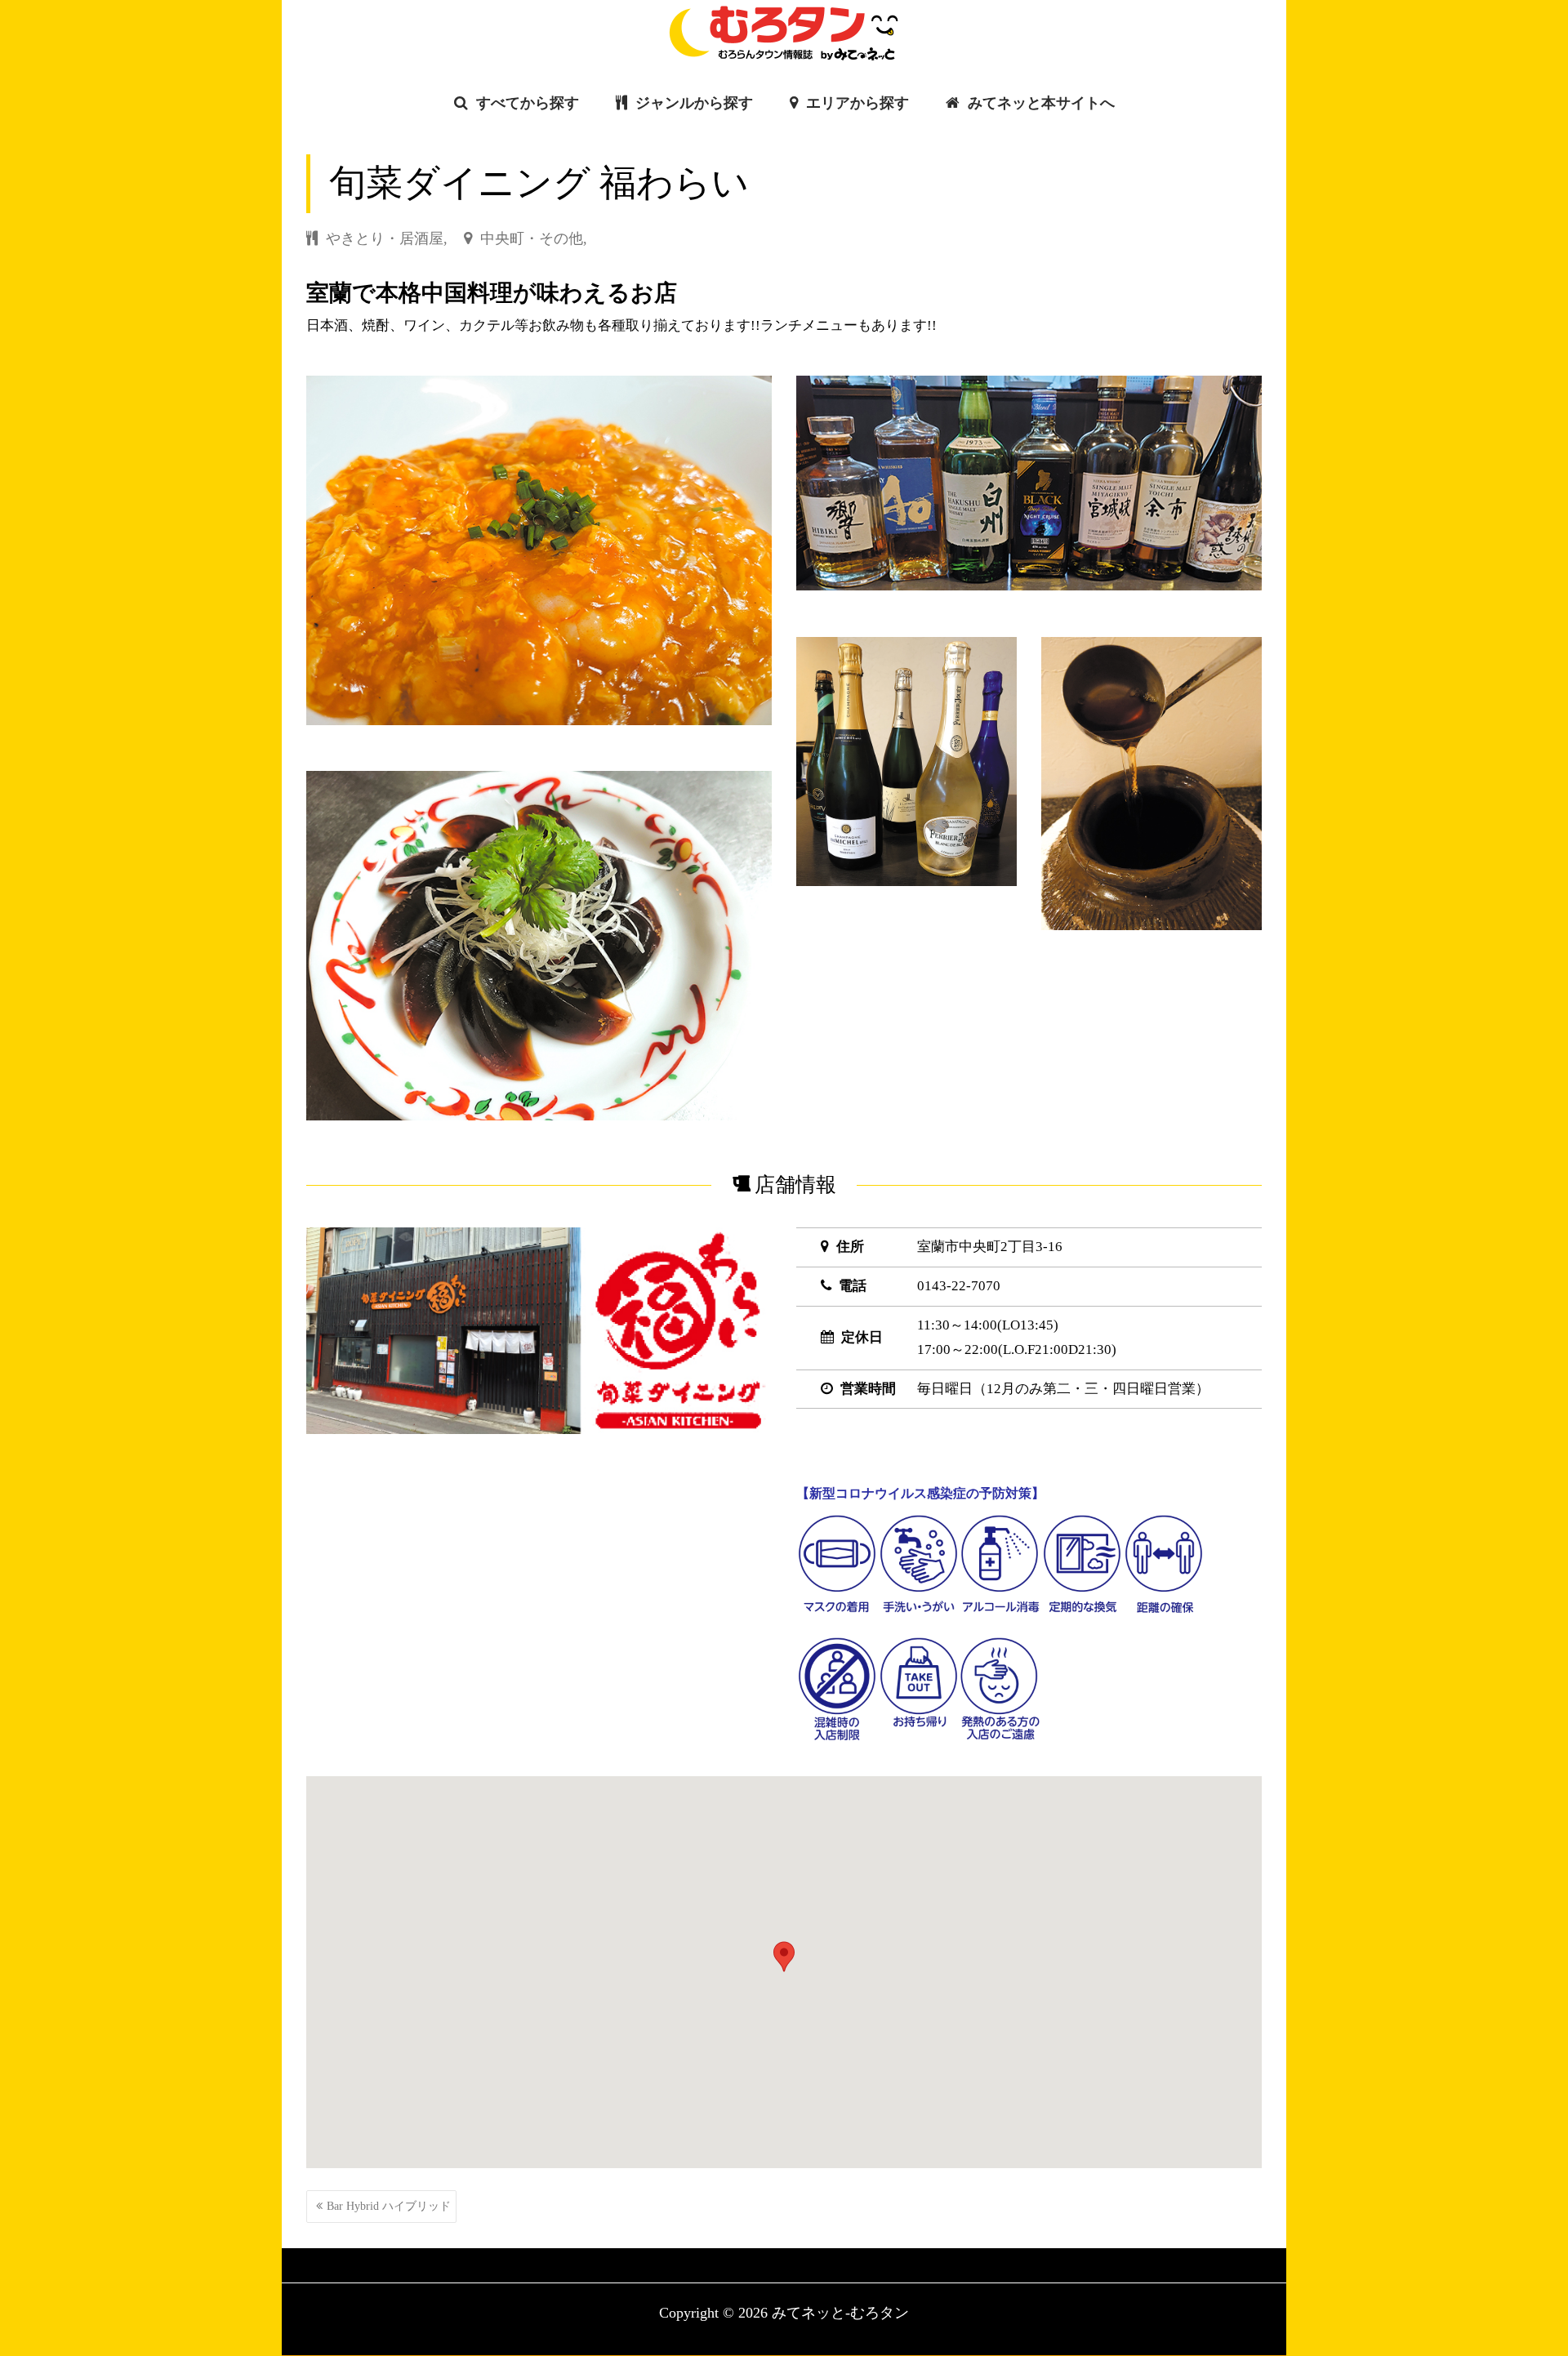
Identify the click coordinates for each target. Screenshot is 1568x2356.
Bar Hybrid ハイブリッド (389, 2206)
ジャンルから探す (692, 103)
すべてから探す (526, 103)
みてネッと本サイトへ (1039, 103)
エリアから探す (855, 103)
